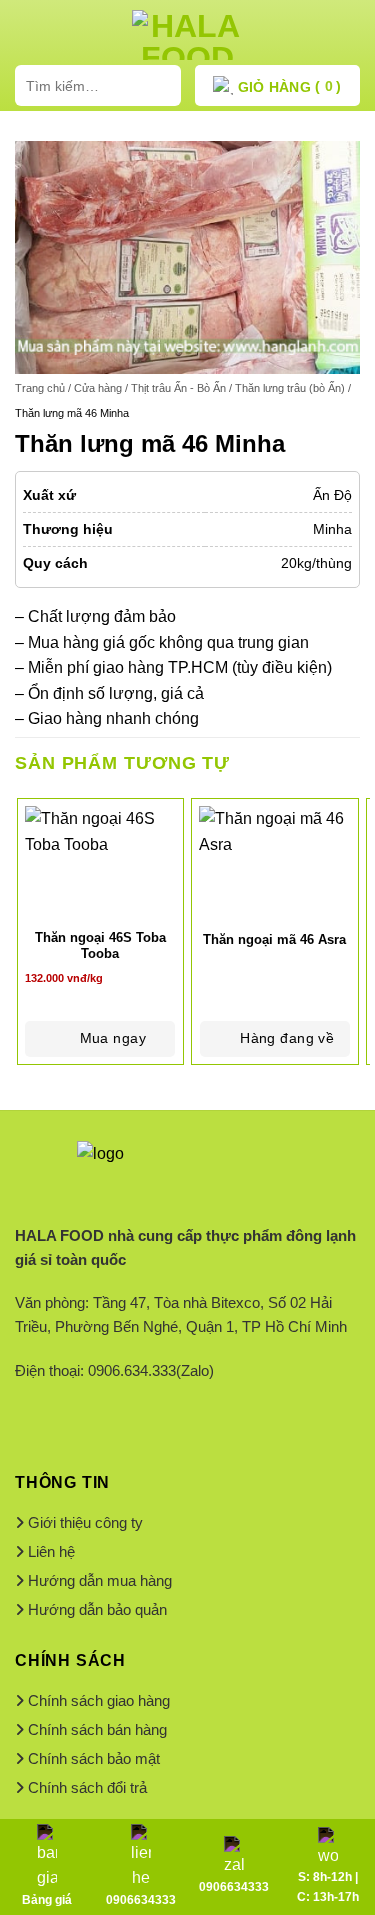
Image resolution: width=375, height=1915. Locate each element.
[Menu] (27, 34)
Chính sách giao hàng (99, 1700)
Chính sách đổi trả (87, 1787)
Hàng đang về (287, 1038)
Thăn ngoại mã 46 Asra (274, 939)
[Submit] (161, 85)
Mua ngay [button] (113, 1038)
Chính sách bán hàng (97, 1729)
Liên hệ (51, 1551)
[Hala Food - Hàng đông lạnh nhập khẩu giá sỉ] (188, 35)
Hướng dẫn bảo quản (97, 1609)
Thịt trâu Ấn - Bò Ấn (178, 388)
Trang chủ (40, 388)
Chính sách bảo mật (94, 1758)
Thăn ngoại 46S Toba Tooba (100, 945)
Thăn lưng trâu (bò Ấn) (290, 388)
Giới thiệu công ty (85, 1522)
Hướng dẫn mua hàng (100, 1580)
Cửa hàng (98, 388)
